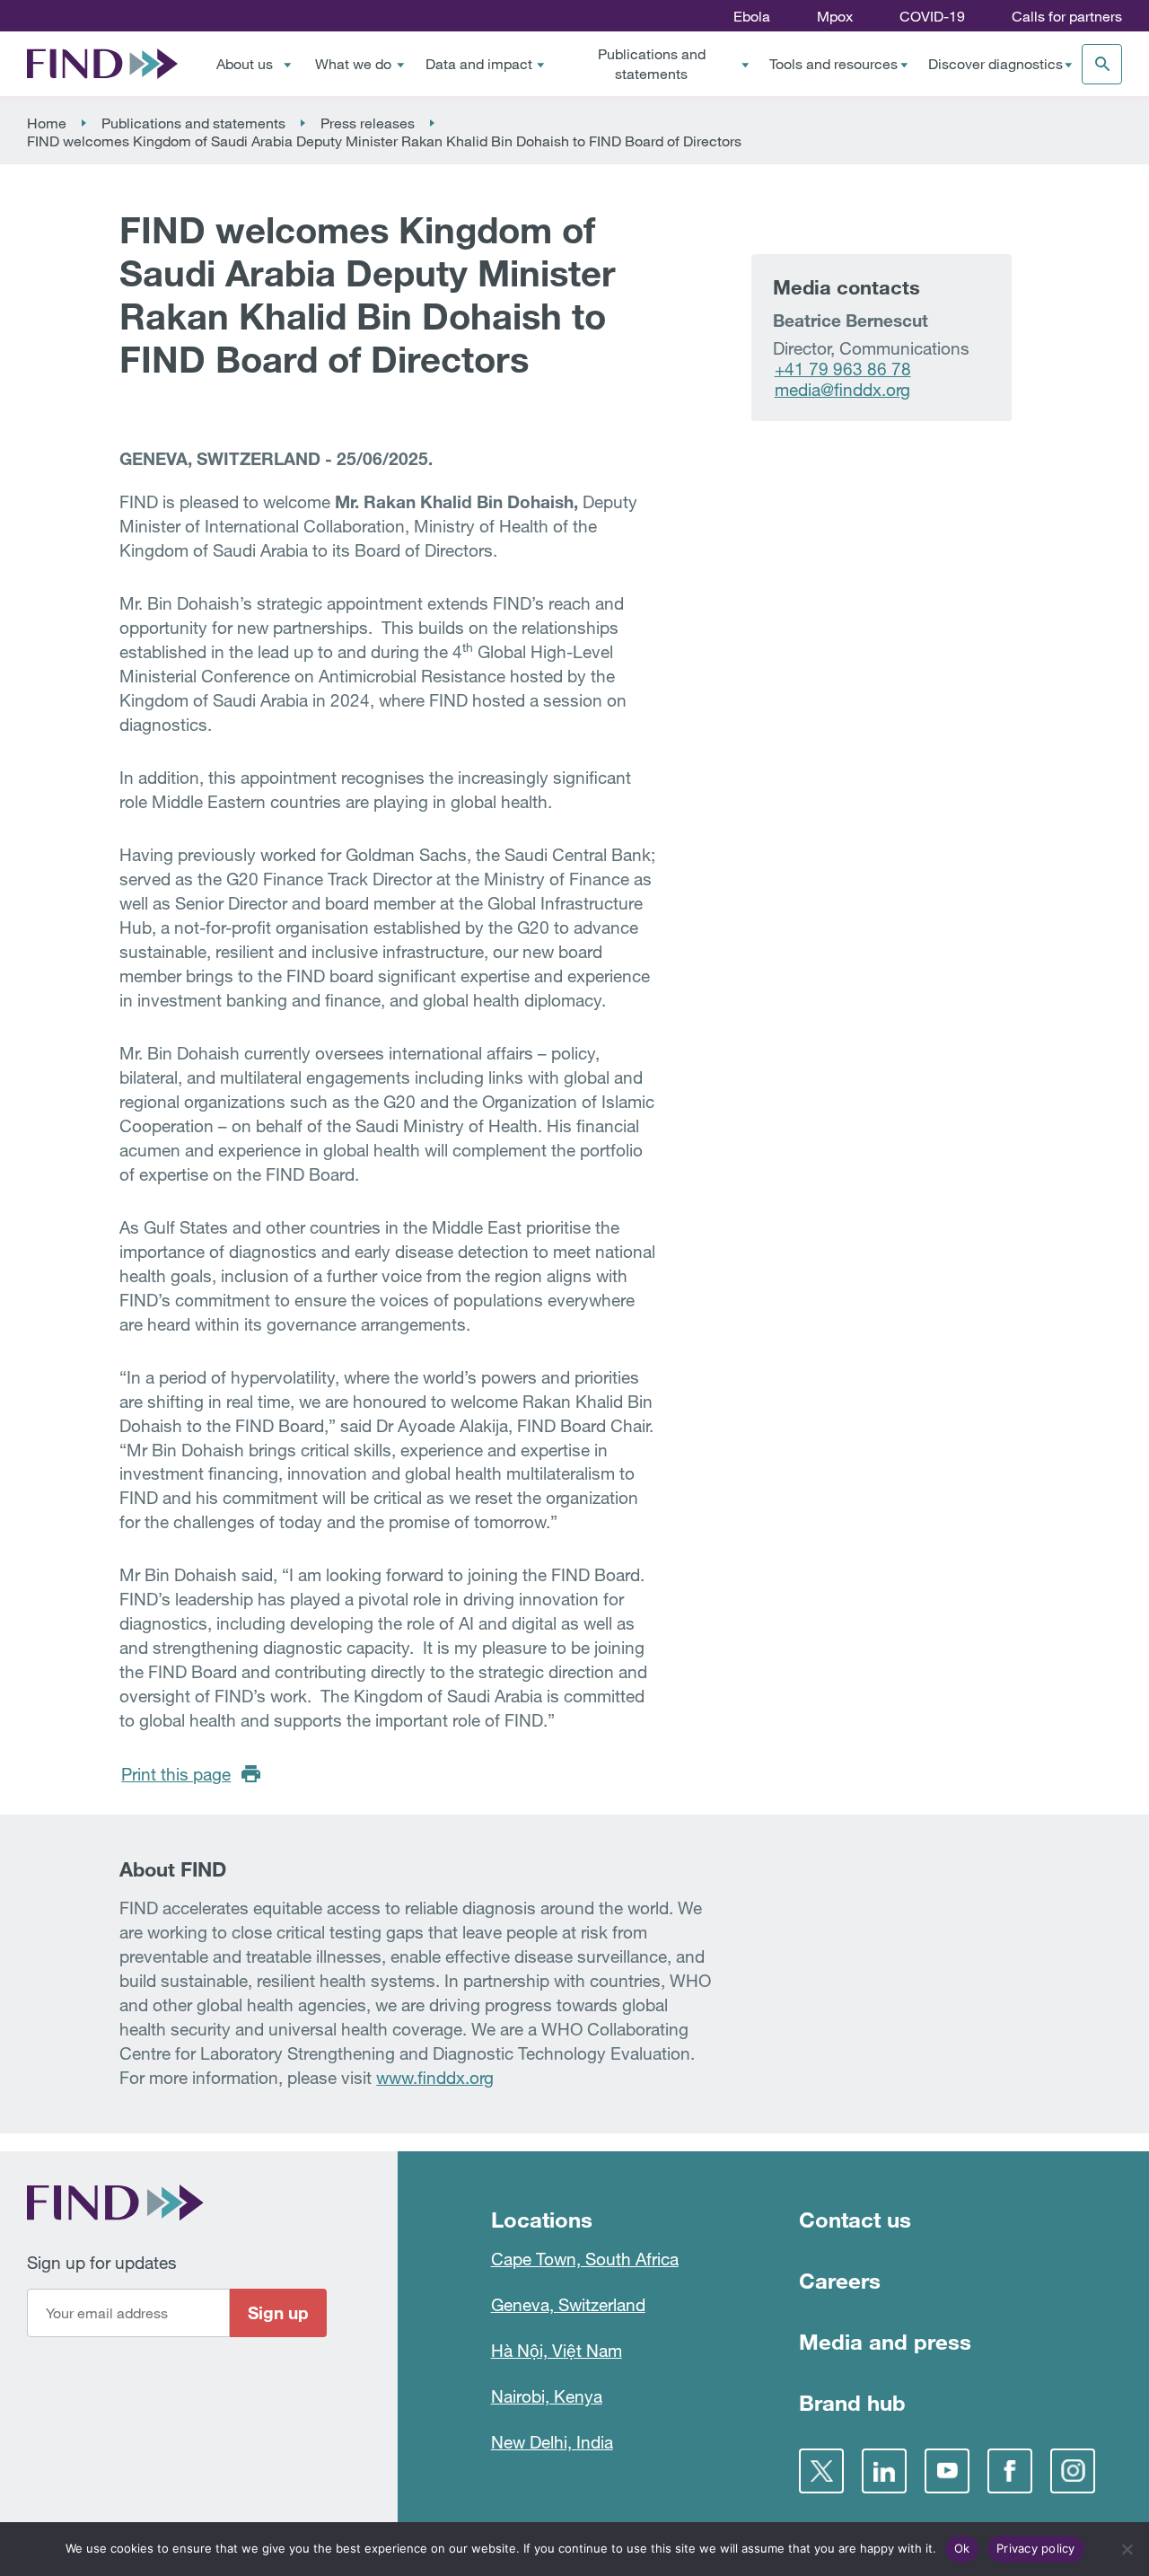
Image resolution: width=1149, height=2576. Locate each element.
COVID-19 (932, 16)
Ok (962, 2548)
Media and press (885, 2341)
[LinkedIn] (884, 2471)
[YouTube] (947, 2471)
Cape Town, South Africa (585, 2259)
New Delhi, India (552, 2442)
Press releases (368, 123)
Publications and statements (652, 64)
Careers (840, 2280)
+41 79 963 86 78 (843, 369)
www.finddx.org (435, 2077)
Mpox (835, 16)
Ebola (752, 16)
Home (47, 123)
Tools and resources (833, 64)
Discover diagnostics (996, 64)
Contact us (855, 2219)
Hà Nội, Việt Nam (557, 2350)
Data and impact (479, 64)
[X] (821, 2471)
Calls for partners (1067, 16)
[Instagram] (1073, 2471)
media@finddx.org (842, 389)
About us (245, 64)
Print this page (176, 1774)
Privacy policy (1036, 2548)
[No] (1127, 2549)
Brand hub (852, 2402)
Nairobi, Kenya (547, 2396)
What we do (353, 64)
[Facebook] (1010, 2471)
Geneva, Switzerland (568, 2304)
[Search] (1102, 64)
